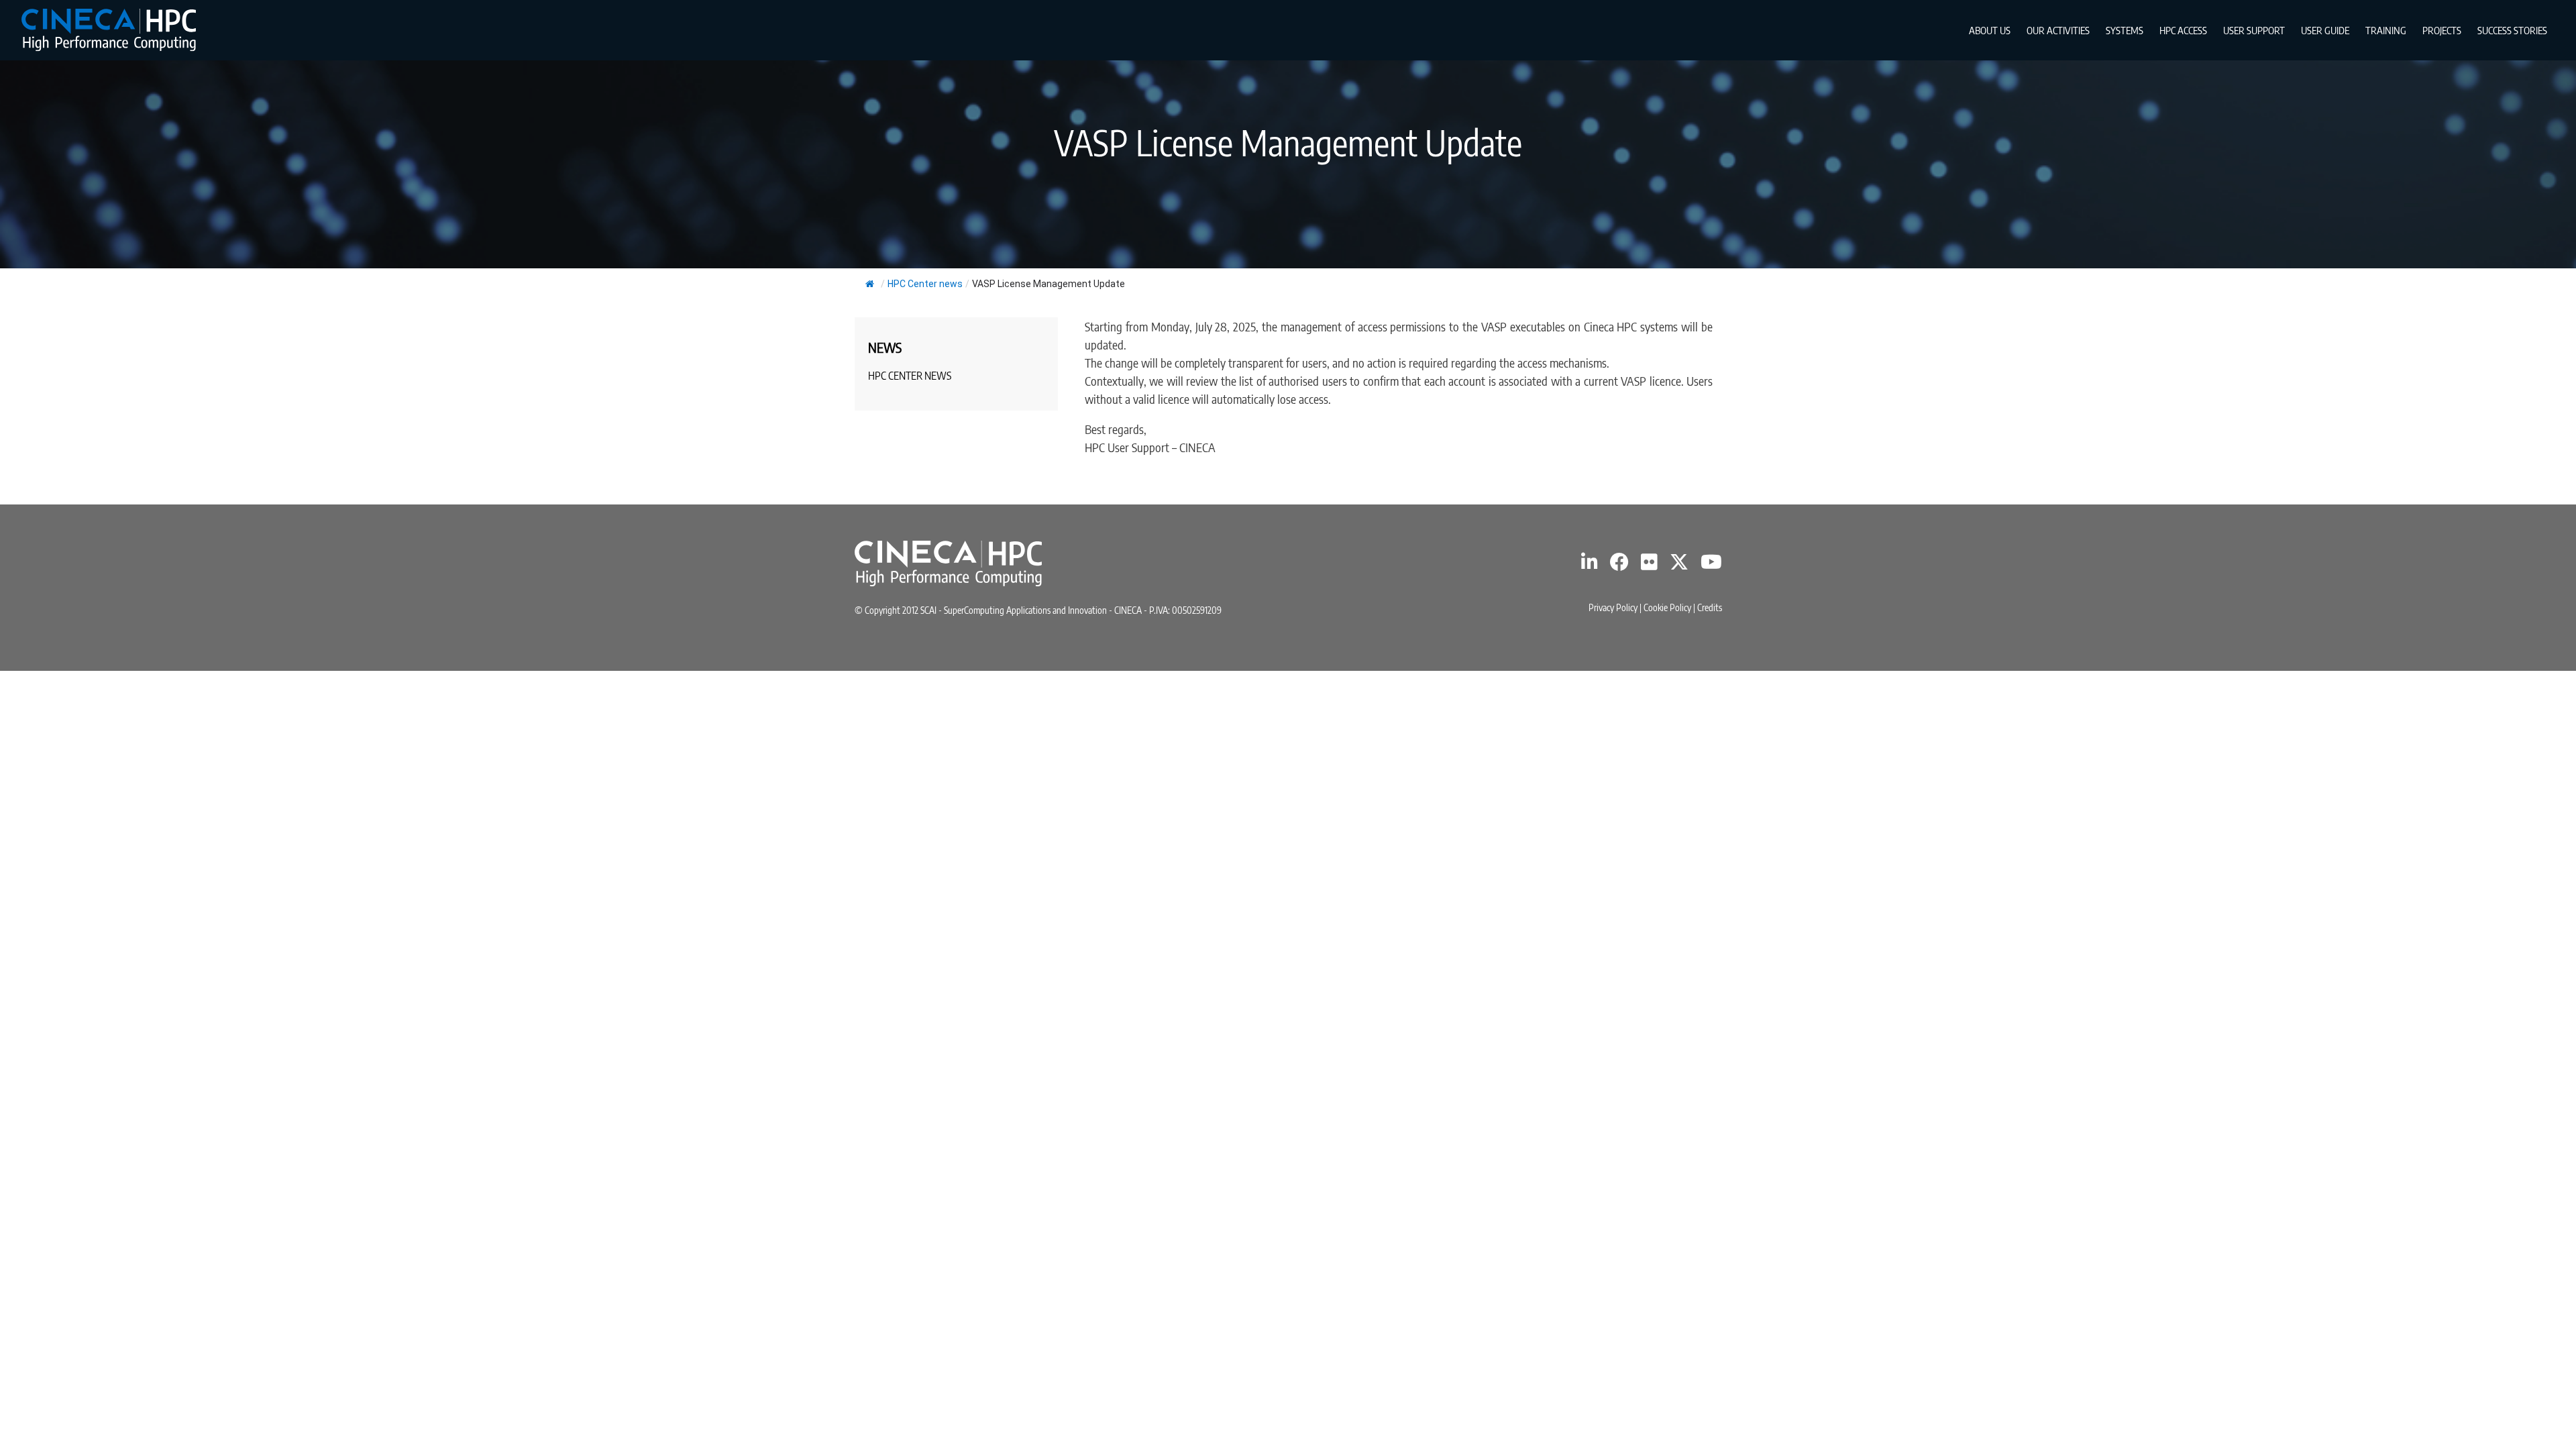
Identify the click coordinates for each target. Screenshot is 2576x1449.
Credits (1710, 607)
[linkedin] (1590, 565)
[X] (1679, 565)
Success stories (2512, 30)
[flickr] (1649, 565)
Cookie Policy (1667, 607)
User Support (2254, 30)
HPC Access (2183, 30)
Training (2386, 30)
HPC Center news (925, 284)
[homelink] (109, 30)
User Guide (2325, 30)
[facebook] (1619, 565)
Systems (2125, 30)
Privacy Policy (1613, 607)
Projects (2442, 30)
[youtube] (1711, 565)
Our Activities (2058, 30)
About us (1990, 30)
